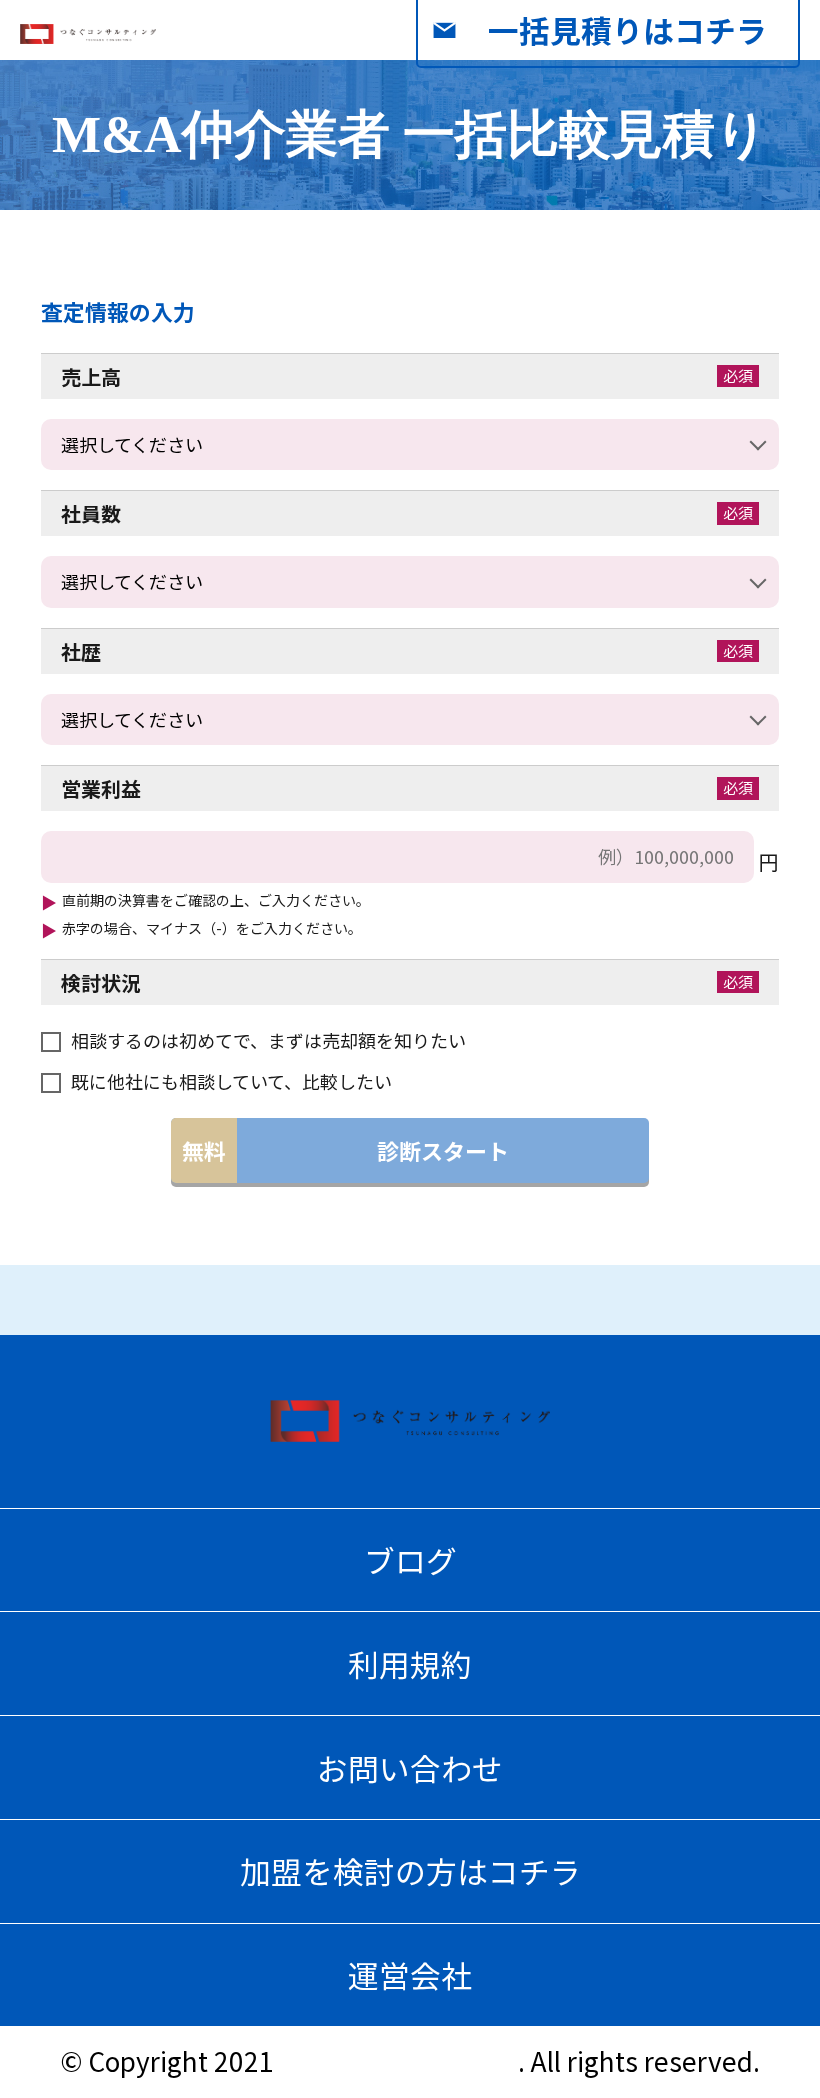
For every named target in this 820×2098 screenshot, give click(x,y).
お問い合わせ (410, 1767)
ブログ (410, 1559)
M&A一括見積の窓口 (399, 2061)
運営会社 (410, 1974)
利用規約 (410, 1663)
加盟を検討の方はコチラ (410, 1870)
